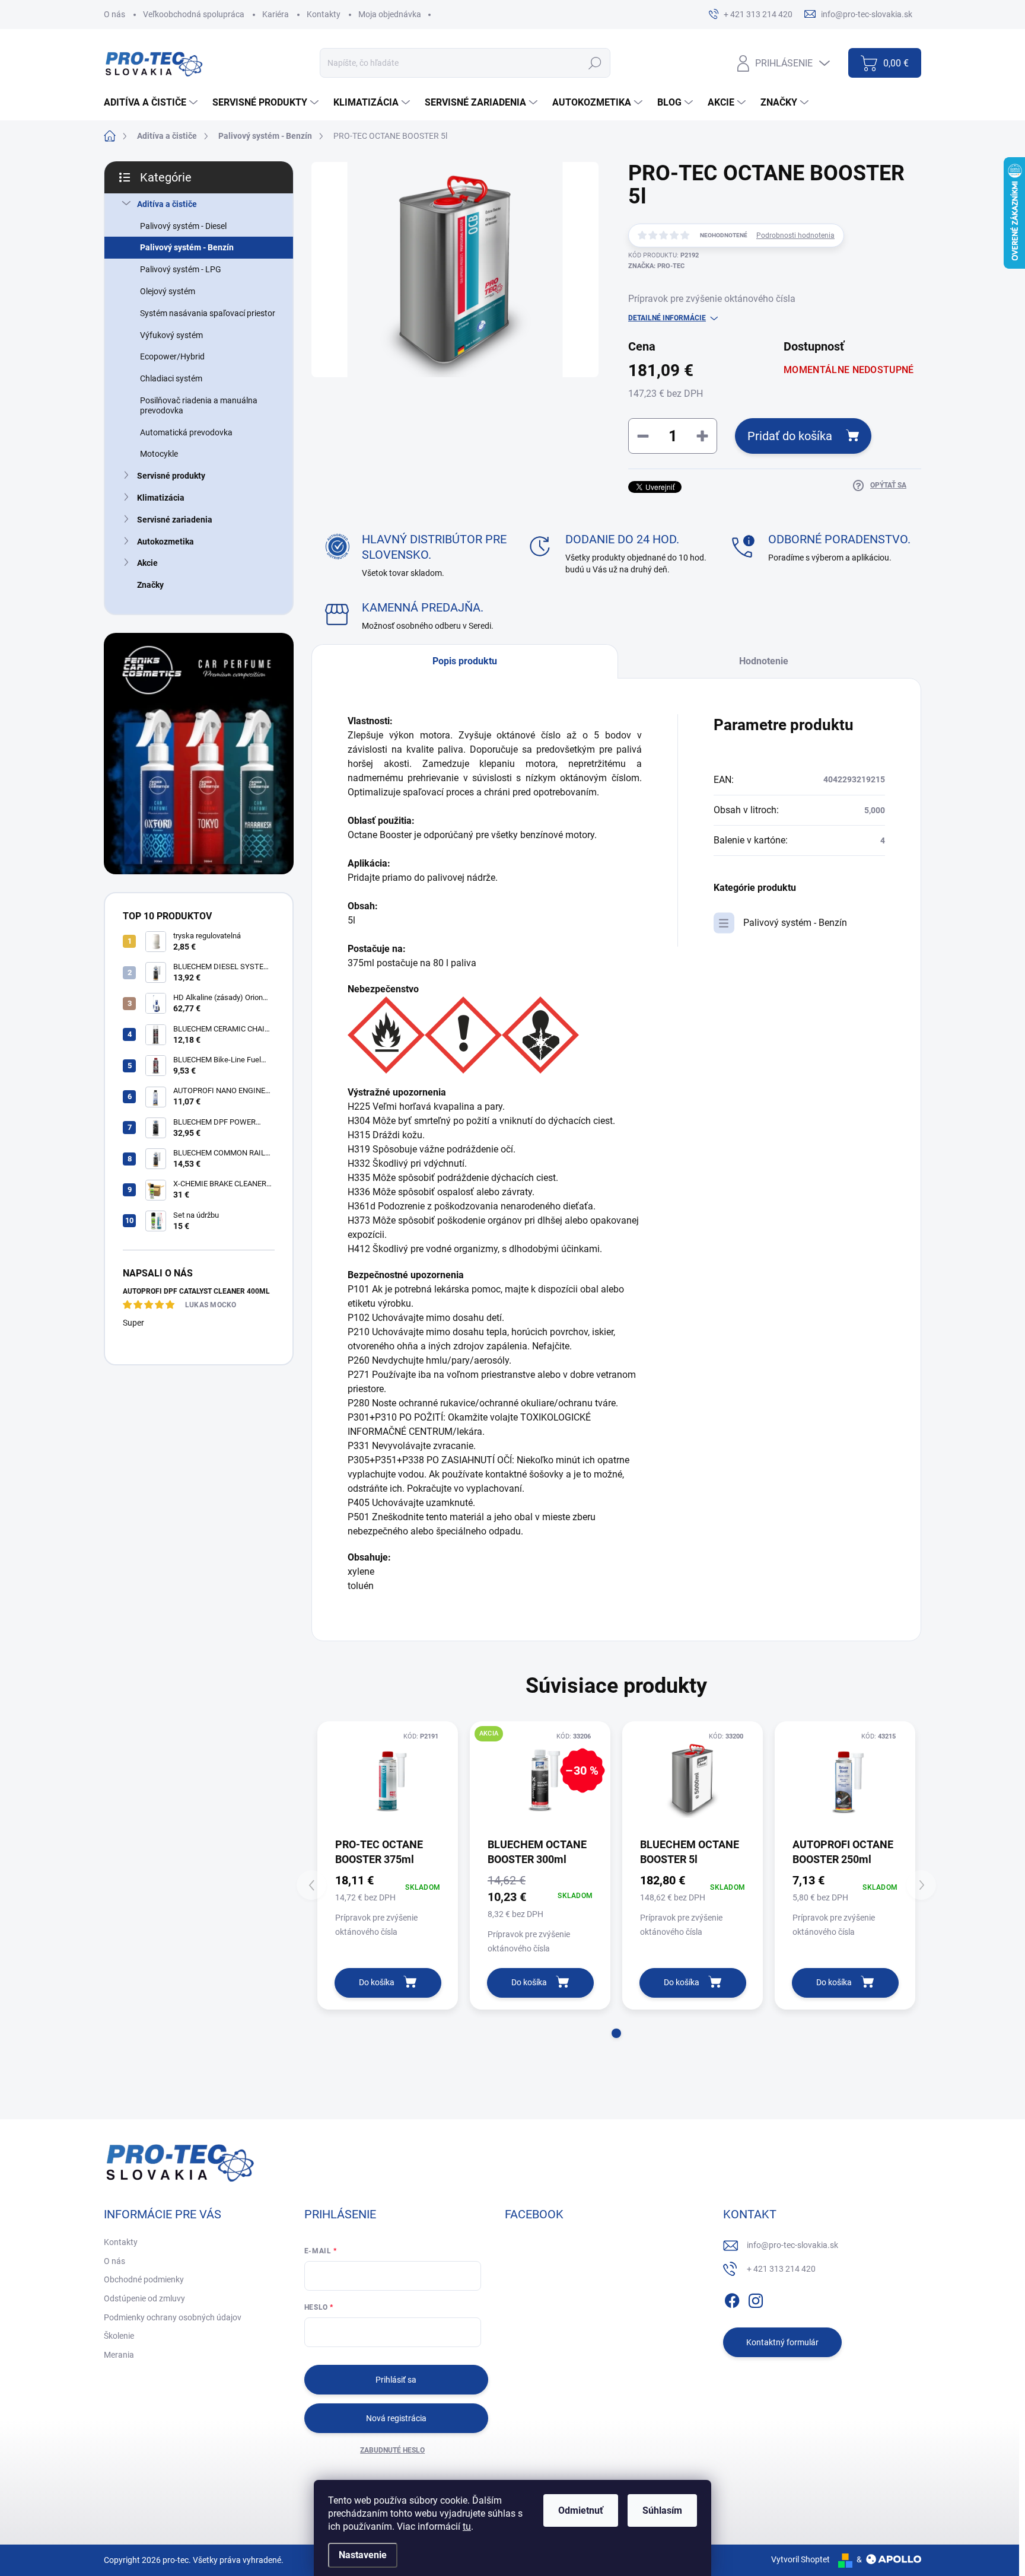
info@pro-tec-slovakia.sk (792, 2245)
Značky (150, 585)
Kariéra (276, 14)
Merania (119, 2355)
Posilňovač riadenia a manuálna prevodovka (199, 405)
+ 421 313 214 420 (781, 2269)
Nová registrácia (396, 2418)
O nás (114, 14)
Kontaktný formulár (782, 2342)
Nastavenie (363, 2555)
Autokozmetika (165, 542)
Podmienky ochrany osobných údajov (173, 2317)
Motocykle (159, 454)
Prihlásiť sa (396, 2380)
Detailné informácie (667, 318)
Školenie (119, 2336)
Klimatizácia (161, 498)
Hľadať (595, 63)
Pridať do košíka (790, 436)
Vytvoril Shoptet (800, 2559)
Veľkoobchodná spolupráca (194, 14)
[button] (616, 2033)
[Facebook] (732, 2298)
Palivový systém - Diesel (183, 226)
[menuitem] (152, 103)
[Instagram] (756, 2298)
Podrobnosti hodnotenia (795, 235)
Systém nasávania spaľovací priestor (208, 313)
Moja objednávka (390, 14)
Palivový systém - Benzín (187, 247)
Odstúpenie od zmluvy (144, 2298)
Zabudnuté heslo (392, 2450)
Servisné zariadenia (175, 520)
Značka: (656, 266)
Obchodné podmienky (144, 2279)
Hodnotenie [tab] (764, 661)
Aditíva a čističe (167, 204)
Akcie (147, 563)
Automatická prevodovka (186, 432)
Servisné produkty (171, 476)
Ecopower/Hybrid (172, 356)
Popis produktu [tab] (465, 661)
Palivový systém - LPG (181, 269)
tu (467, 2526)
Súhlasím (662, 2510)
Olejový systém (168, 291)
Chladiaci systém (171, 378)
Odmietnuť (581, 2510)
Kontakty (324, 14)
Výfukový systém (171, 335)
